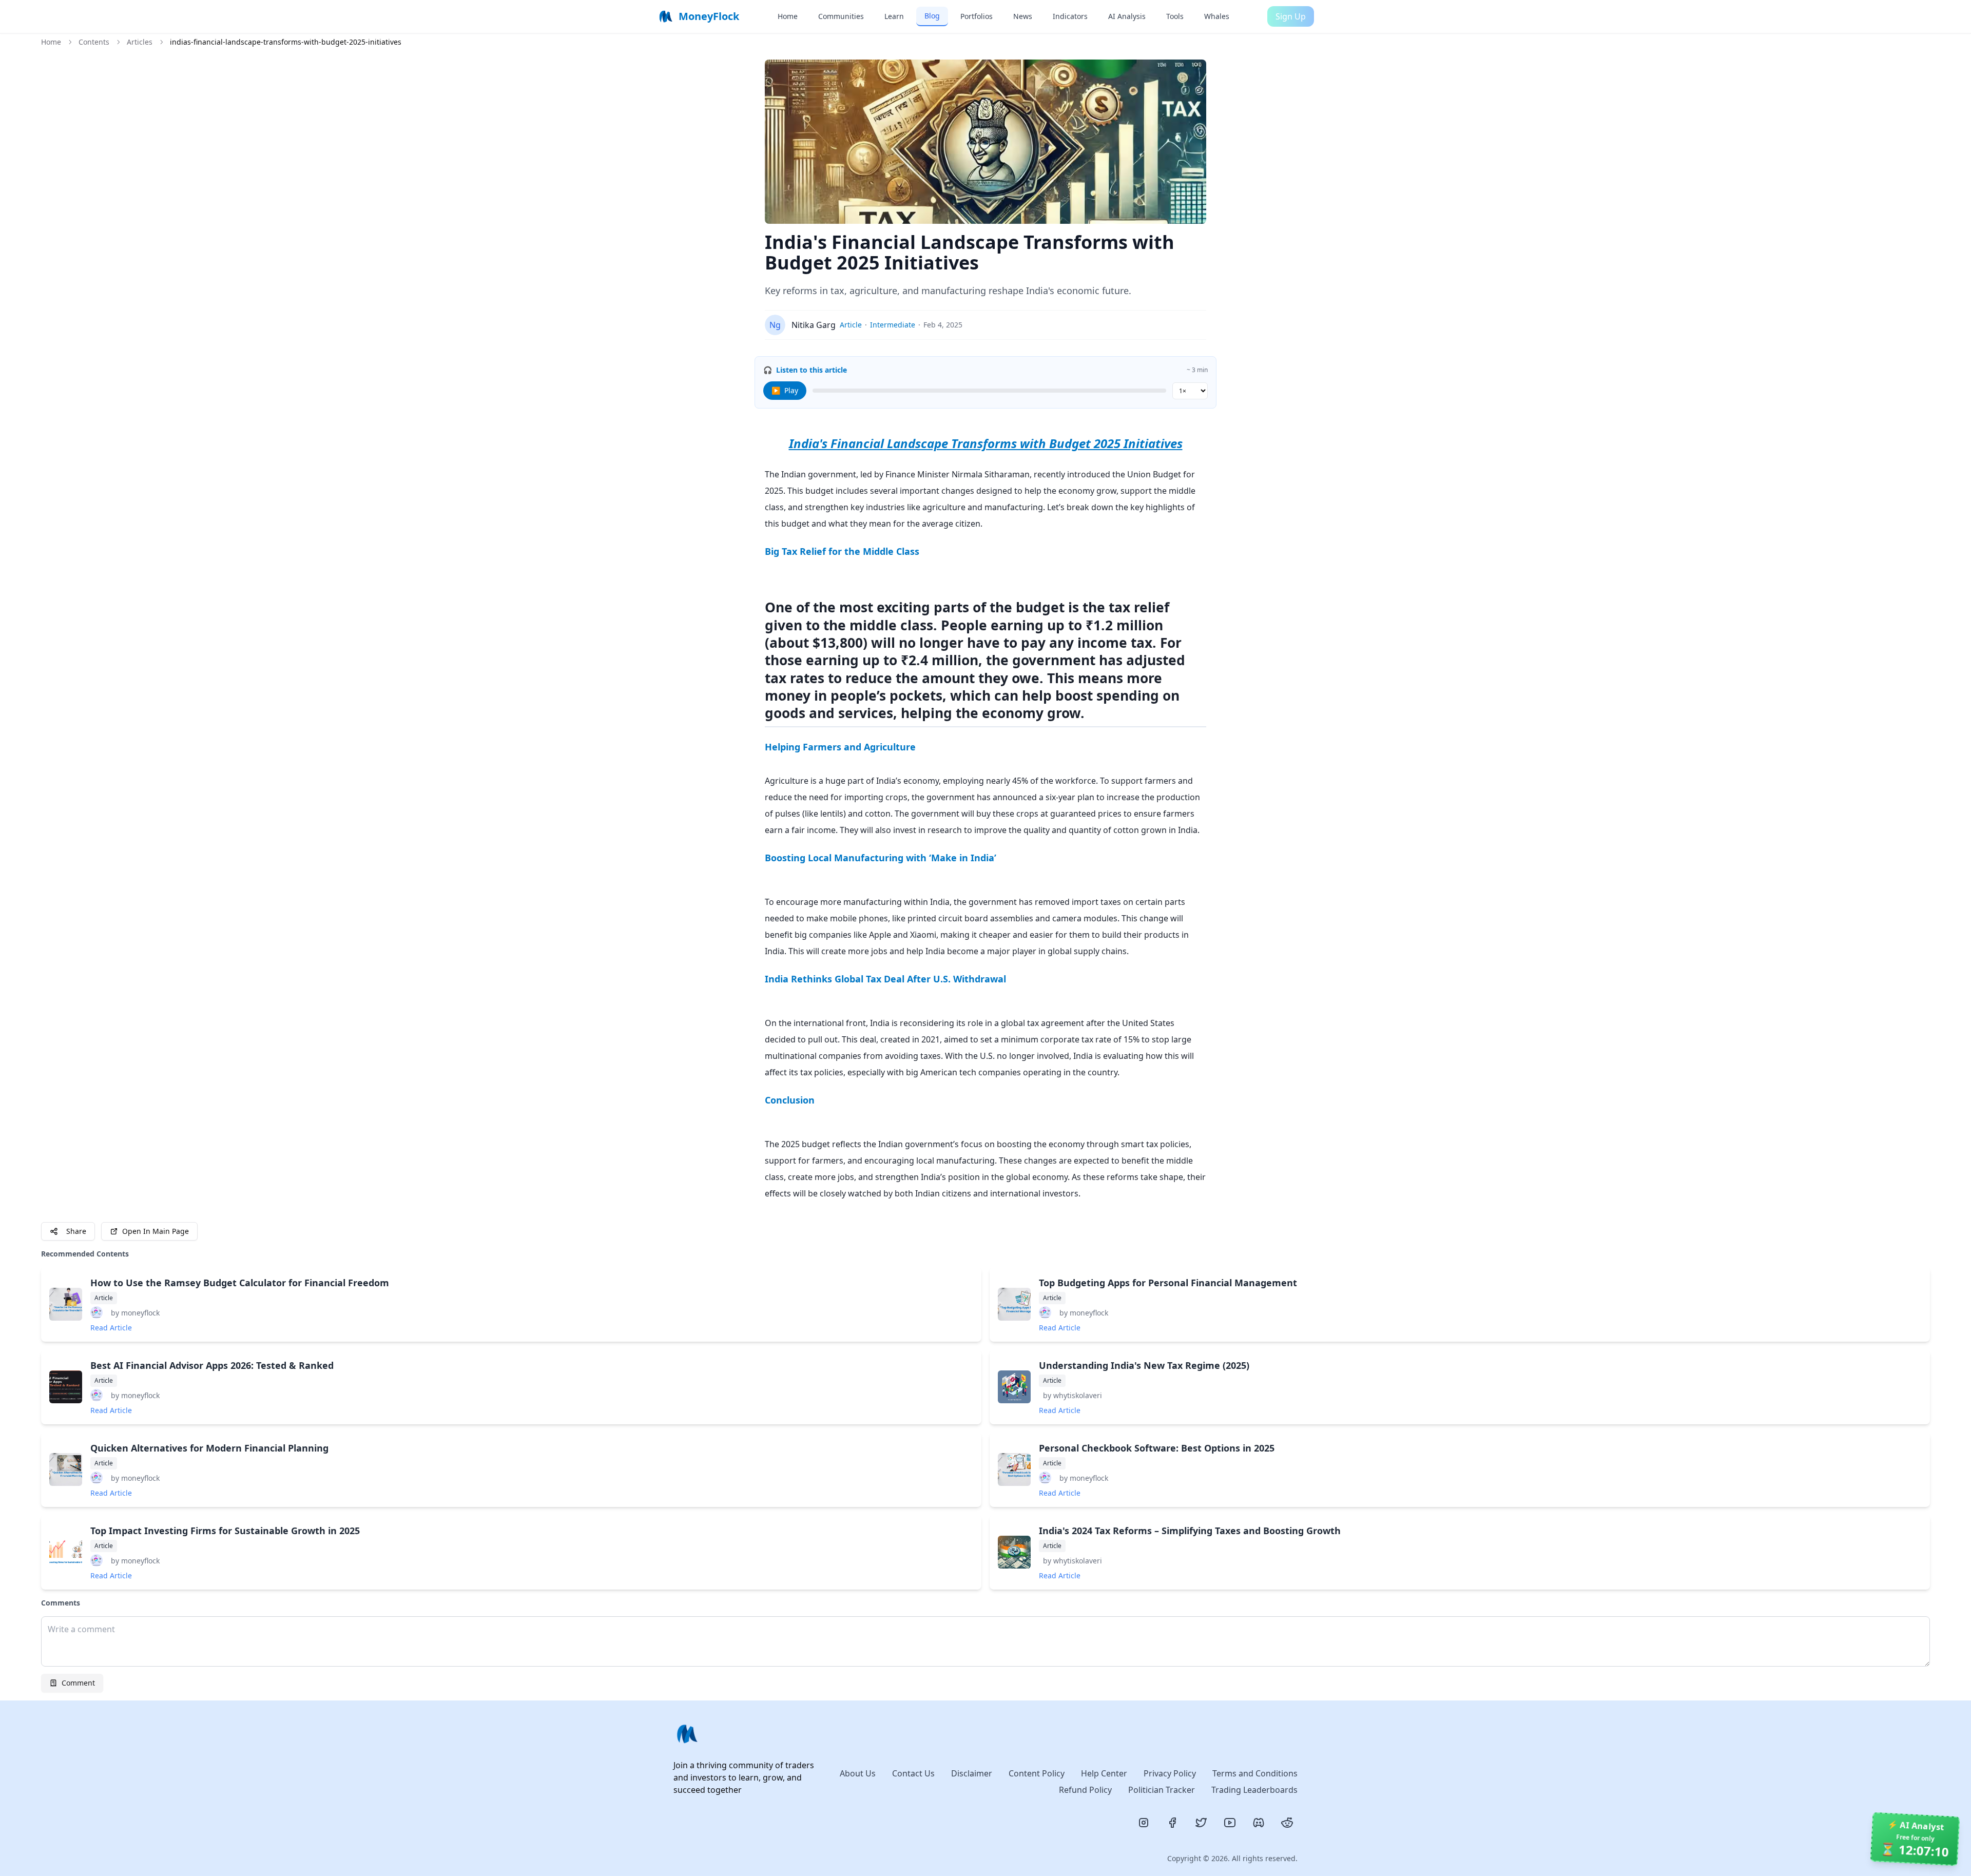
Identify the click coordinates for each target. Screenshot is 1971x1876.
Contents (94, 42)
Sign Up (1291, 16)
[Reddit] (1287, 1823)
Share (76, 1231)
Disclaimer (972, 1773)
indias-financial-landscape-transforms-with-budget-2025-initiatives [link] (286, 42)
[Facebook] (1172, 1823)
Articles (140, 42)
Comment (78, 1683)
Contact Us (913, 1773)
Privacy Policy (1170, 1773)
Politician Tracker (1162, 1790)
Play (785, 390)
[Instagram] (1144, 1823)
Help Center (1104, 1773)
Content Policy (1037, 1773)
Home (51, 42)
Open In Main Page (156, 1231)
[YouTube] (1230, 1823)
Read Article (111, 1328)
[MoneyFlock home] (748, 1734)
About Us (858, 1773)
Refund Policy (1085, 1790)
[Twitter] (1201, 1823)
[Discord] (1259, 1823)
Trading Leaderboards (1254, 1790)
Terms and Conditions (1255, 1773)
